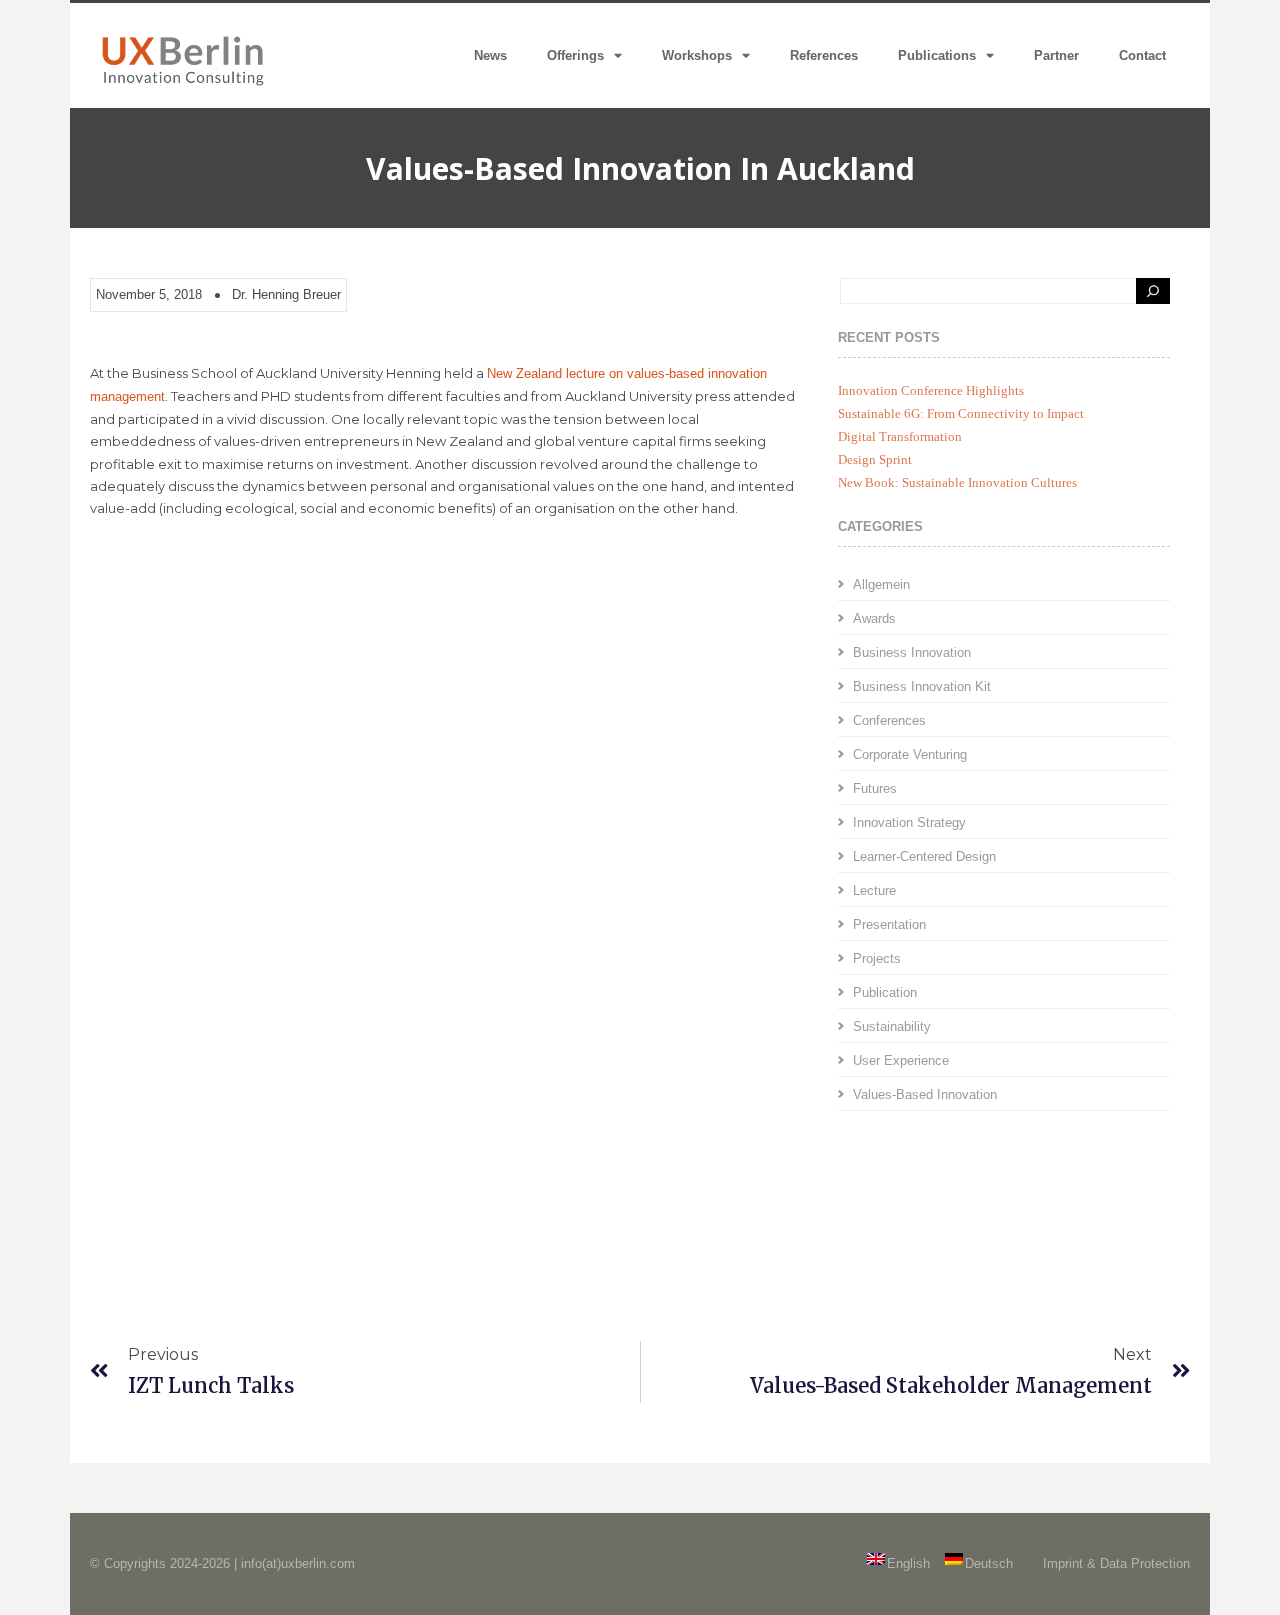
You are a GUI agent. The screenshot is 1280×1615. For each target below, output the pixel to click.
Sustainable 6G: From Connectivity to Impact (961, 413)
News (490, 55)
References (824, 55)
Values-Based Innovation (925, 1094)
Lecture (874, 890)
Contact (1142, 55)
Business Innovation (912, 652)
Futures (875, 788)
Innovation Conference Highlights (931, 390)
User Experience (901, 1060)
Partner (1056, 55)
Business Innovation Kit (922, 686)
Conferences (889, 720)
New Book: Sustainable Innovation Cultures (957, 482)
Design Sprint (875, 459)
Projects (877, 958)
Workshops (697, 55)
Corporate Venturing (910, 754)
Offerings (575, 55)
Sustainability (892, 1026)
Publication (885, 992)
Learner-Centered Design (924, 856)
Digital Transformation (900, 436)
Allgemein (881, 584)
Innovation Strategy (909, 822)
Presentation (889, 924)
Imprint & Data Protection (1116, 1563)
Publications (937, 55)
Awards (874, 618)
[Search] (1153, 291)
